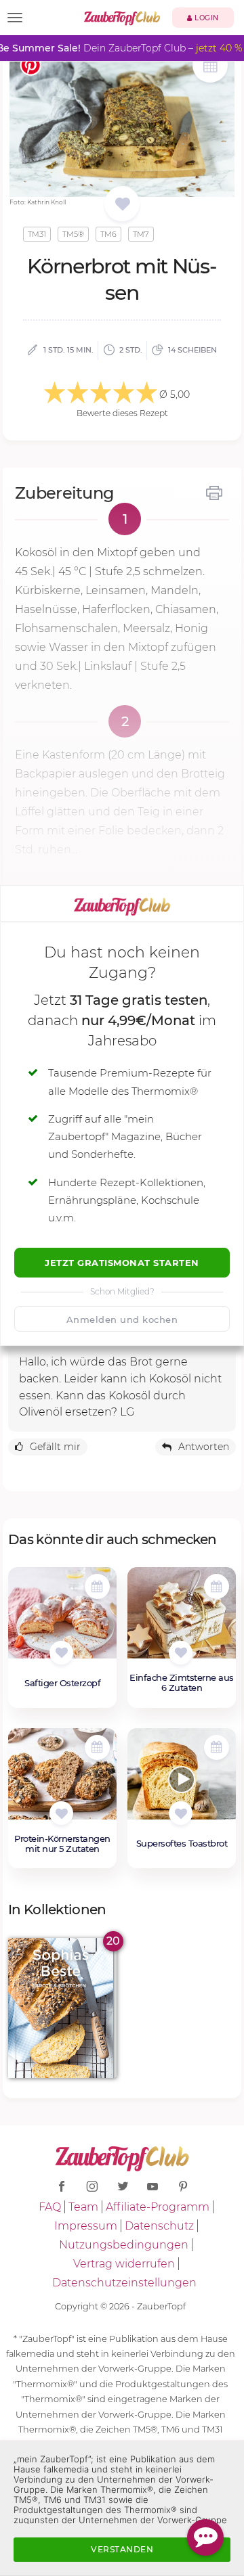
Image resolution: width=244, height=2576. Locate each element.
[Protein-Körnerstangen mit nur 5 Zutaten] (62, 1781)
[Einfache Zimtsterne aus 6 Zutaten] (182, 1620)
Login (206, 18)
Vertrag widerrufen (124, 2264)
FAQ (50, 2207)
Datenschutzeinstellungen (124, 2283)
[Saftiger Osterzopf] (62, 1620)
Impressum (86, 2226)
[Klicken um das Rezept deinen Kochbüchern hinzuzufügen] (61, 1653)
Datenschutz (159, 2226)
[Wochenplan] (210, 67)
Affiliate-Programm (158, 2207)
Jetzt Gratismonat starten (122, 1263)
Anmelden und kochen (122, 1319)
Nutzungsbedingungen (124, 2245)
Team (83, 2207)
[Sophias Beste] (62, 2008)
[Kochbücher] (122, 205)
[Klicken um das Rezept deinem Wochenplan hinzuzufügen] (97, 1586)
